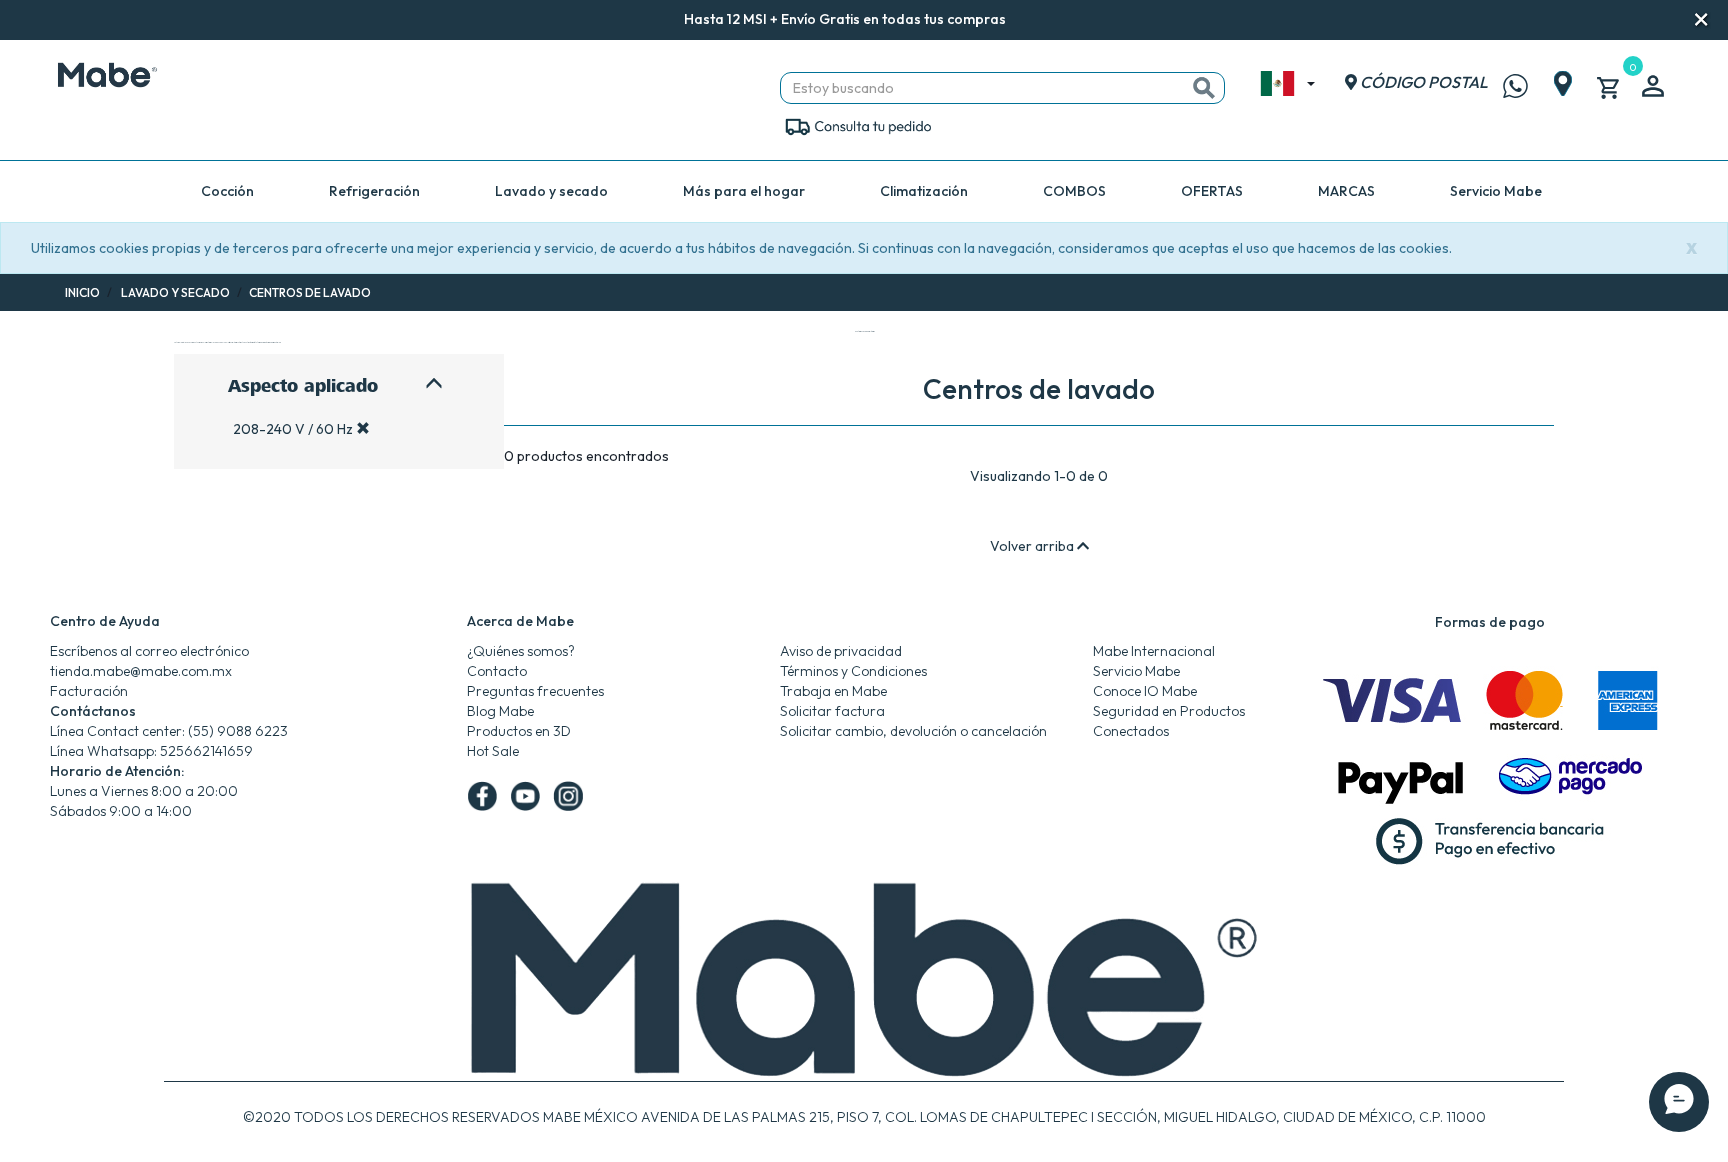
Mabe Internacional (1154, 651)
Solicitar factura (832, 711)
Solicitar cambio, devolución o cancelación (913, 731)
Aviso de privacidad (841, 651)
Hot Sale (493, 751)
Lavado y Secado (175, 292)
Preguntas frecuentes (535, 691)
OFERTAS (1212, 191)
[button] (1033, 20)
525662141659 (206, 751)
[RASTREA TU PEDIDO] (857, 125)
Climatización (924, 191)
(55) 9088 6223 (238, 731)
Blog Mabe (500, 711)
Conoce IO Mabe (1145, 691)
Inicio (82, 292)
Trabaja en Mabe (833, 691)
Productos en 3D (519, 731)
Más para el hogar (744, 191)
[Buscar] (1204, 88)
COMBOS (1074, 191)
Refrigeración (374, 191)
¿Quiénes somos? (521, 651)
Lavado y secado (551, 191)
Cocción (227, 191)
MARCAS (1346, 191)
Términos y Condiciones (853, 671)
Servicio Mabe (1496, 191)
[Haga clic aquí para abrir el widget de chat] (1679, 1072)
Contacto (497, 671)
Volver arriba (1033, 546)
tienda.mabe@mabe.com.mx (141, 671)
